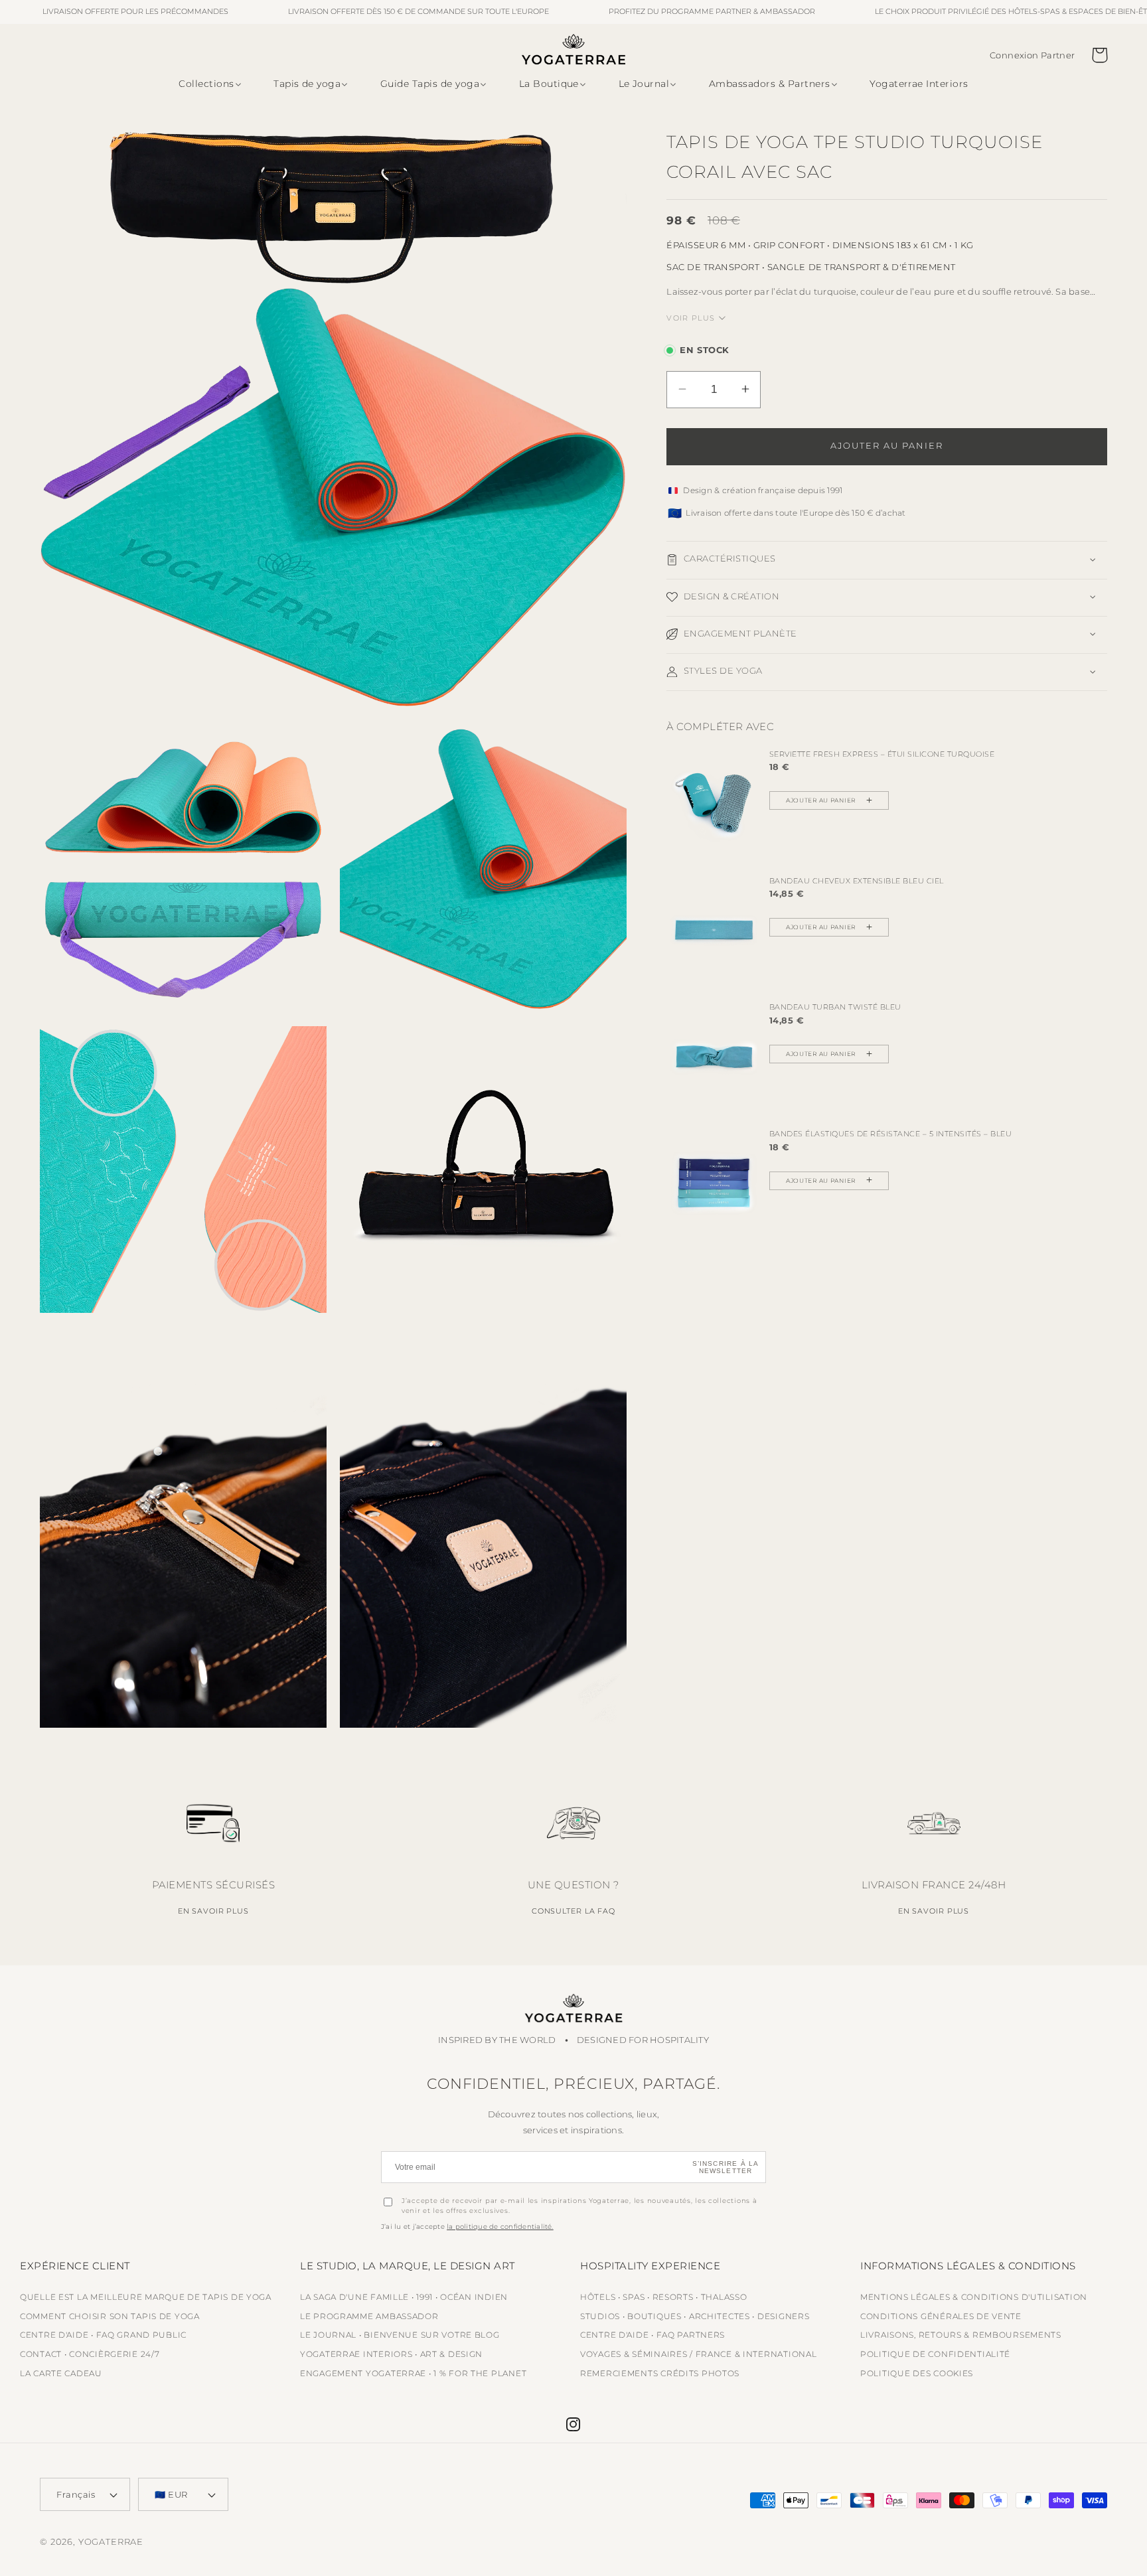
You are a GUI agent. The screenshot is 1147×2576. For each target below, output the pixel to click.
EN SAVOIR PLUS (213, 1911)
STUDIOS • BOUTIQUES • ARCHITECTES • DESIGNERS (695, 2316)
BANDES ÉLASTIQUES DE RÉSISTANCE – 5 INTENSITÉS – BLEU (891, 1134)
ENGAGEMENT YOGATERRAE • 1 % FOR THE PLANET (413, 2373)
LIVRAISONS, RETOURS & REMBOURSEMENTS (961, 2335)
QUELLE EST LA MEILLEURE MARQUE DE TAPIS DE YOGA (146, 2297)
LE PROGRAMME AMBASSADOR (369, 2316)
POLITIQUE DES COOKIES (917, 2373)
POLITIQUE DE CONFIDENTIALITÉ (935, 2354)
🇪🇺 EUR (171, 2494)
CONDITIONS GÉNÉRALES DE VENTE (941, 2316)
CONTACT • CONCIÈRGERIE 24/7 (90, 2354)
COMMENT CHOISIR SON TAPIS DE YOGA (110, 2316)
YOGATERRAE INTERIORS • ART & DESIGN (391, 2354)
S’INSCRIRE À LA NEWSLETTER (726, 2167)
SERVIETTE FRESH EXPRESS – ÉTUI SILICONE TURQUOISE (882, 753)
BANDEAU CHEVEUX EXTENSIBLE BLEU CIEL (857, 880)
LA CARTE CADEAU (61, 2373)
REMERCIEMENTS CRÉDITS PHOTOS (660, 2373)
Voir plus (691, 317)
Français (76, 2494)
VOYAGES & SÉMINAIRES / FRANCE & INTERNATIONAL (698, 2354)
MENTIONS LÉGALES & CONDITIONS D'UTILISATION (974, 2297)
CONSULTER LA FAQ (573, 1911)
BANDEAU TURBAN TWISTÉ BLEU (835, 1007)
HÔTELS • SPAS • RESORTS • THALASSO (663, 2297)
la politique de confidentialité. (500, 2227)
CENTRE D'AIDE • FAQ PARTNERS (652, 2335)
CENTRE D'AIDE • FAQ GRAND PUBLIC (103, 2335)
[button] (207, 84)
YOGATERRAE (111, 2541)
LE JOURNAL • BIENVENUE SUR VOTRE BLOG (400, 2335)
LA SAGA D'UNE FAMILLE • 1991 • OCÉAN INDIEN (404, 2297)
